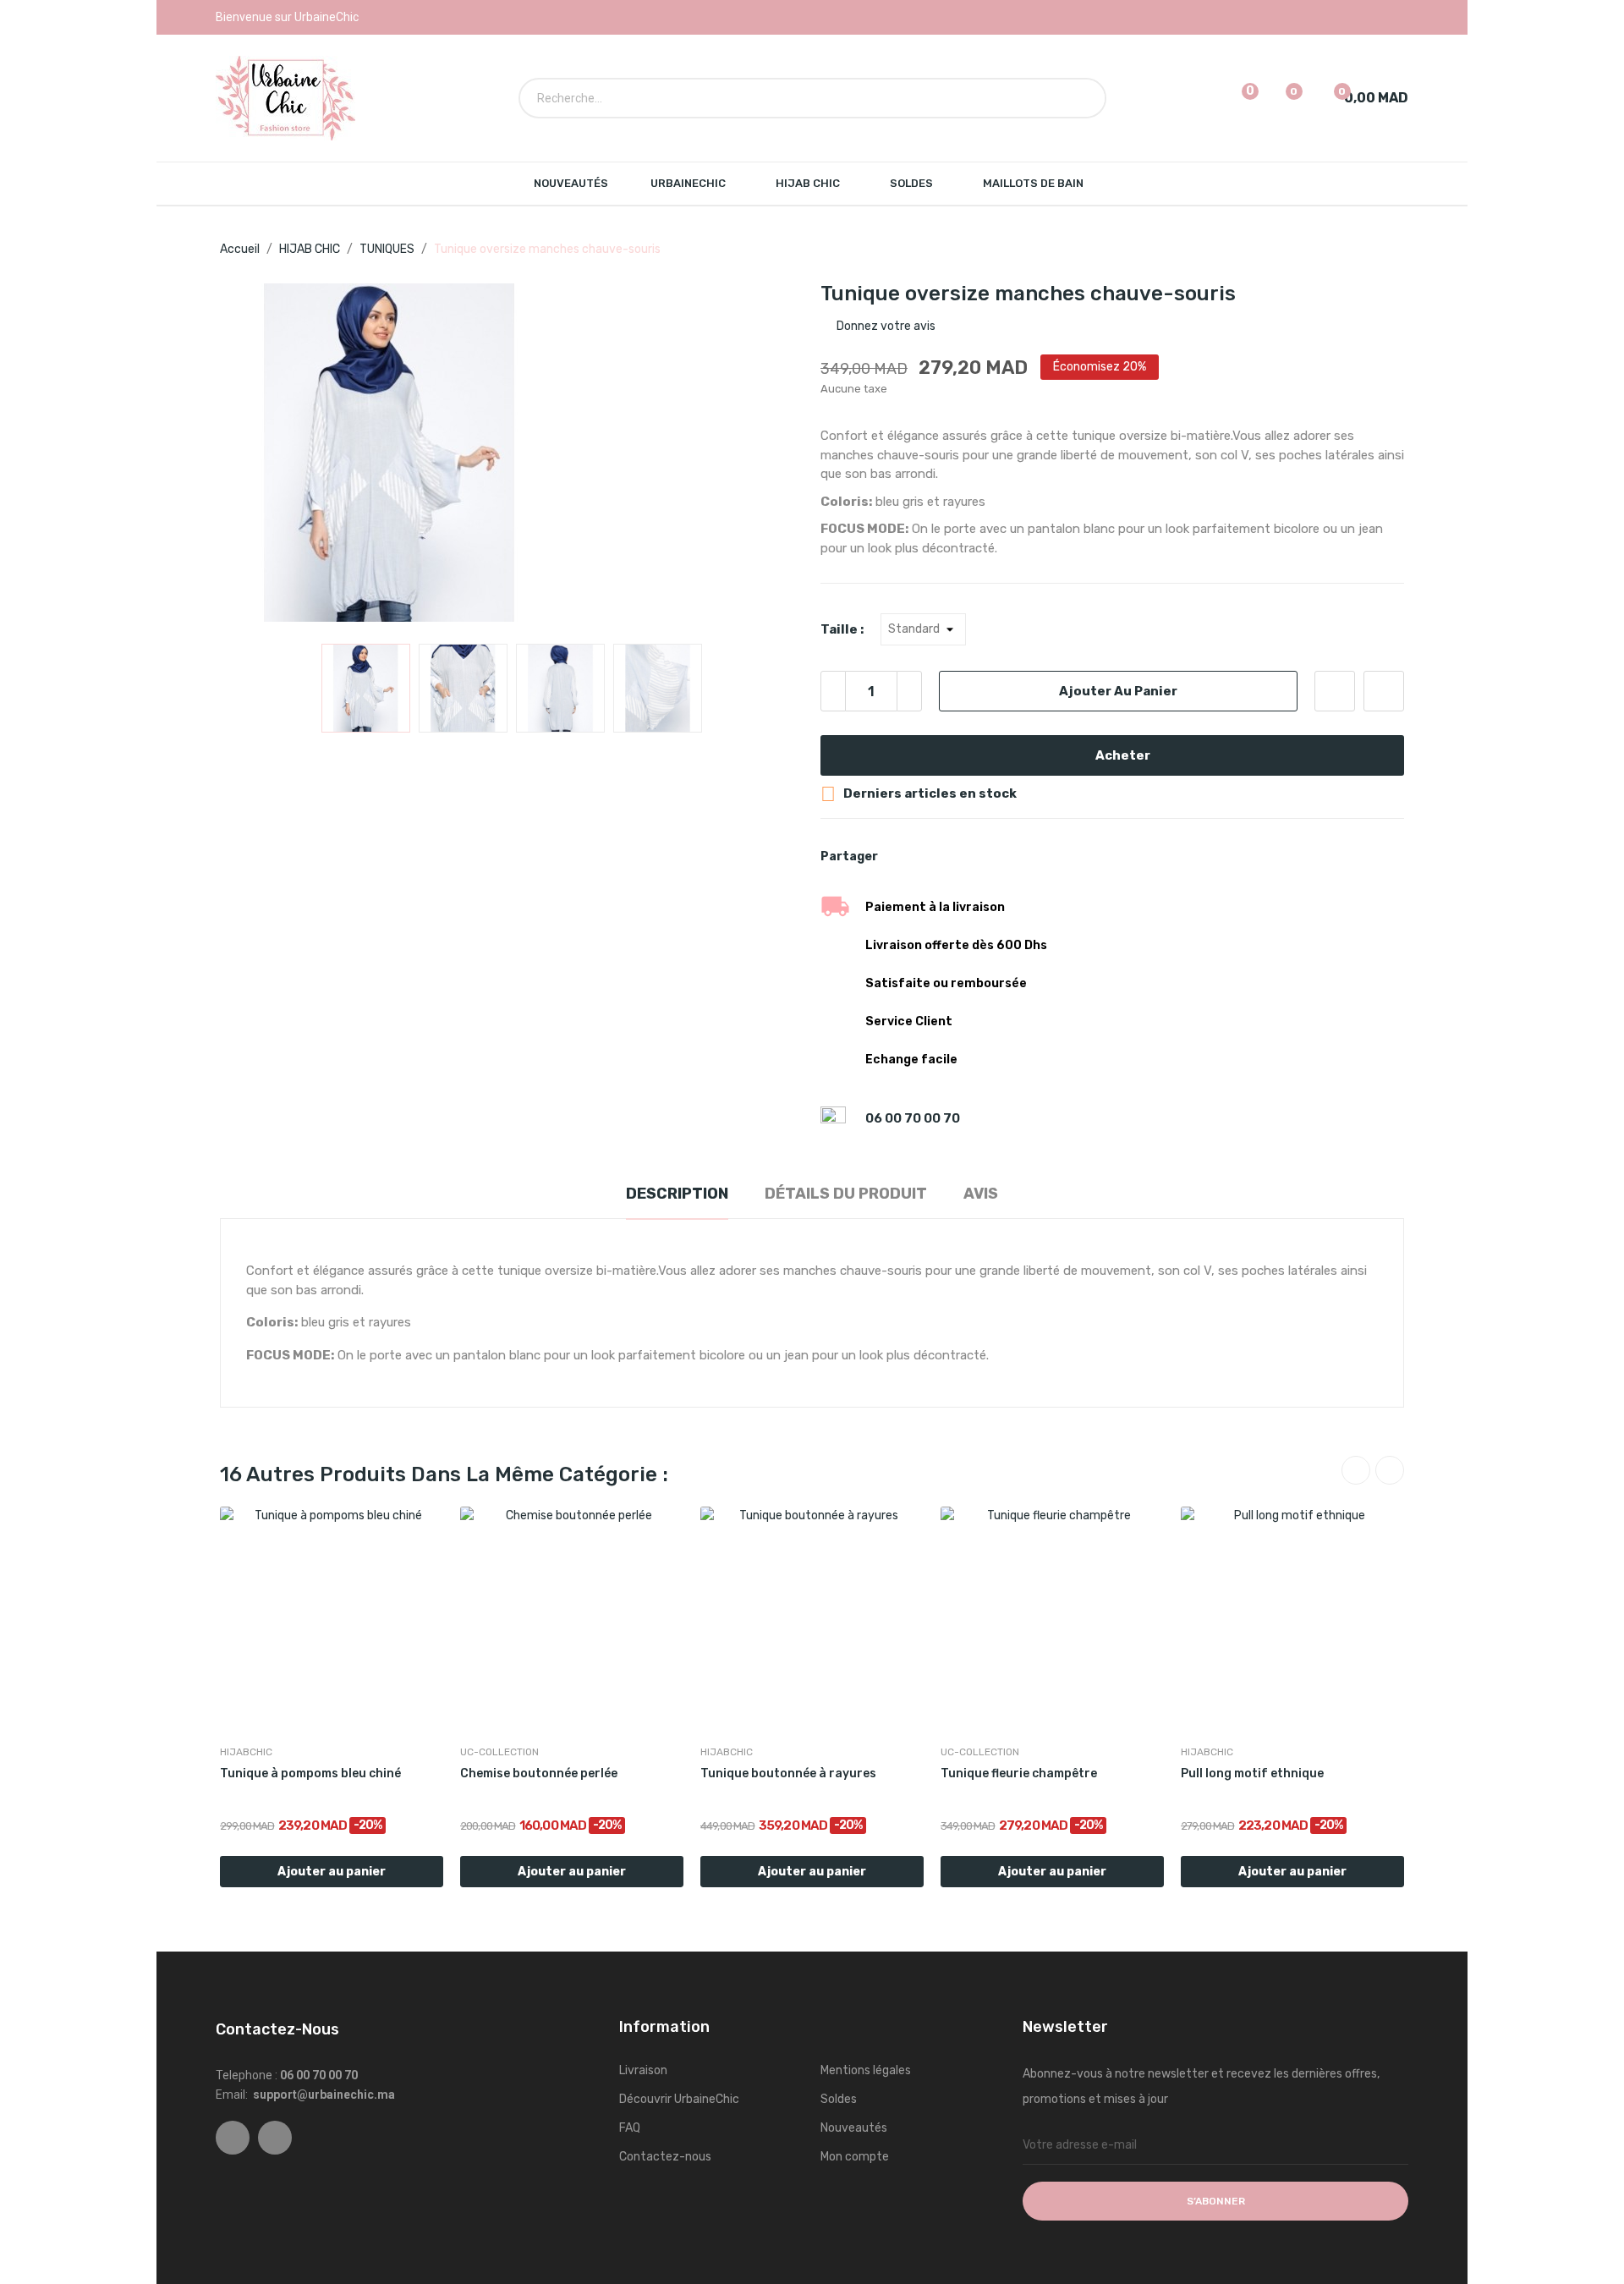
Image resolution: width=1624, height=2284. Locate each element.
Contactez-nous (665, 2157)
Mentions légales (866, 2070)
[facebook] (233, 2138)
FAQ (630, 2128)
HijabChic (246, 1752)
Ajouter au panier (1118, 691)
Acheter (1123, 755)
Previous (260, 455)
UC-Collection (499, 1752)
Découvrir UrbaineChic (679, 2099)
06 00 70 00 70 (911, 1118)
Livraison (643, 2070)
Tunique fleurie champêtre (1019, 1773)
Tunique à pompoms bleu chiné (310, 1773)
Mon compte (855, 2157)
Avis (981, 1194)
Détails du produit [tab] (846, 1194)
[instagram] (275, 2138)
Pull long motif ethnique (1252, 1773)
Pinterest (958, 857)
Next (764, 455)
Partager (901, 857)
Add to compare (1384, 691)
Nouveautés (854, 2128)
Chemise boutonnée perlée (539, 1773)
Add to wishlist (1335, 691)
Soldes (839, 2099)
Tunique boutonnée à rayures (788, 1773)
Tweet (930, 857)
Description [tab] (677, 1194)
